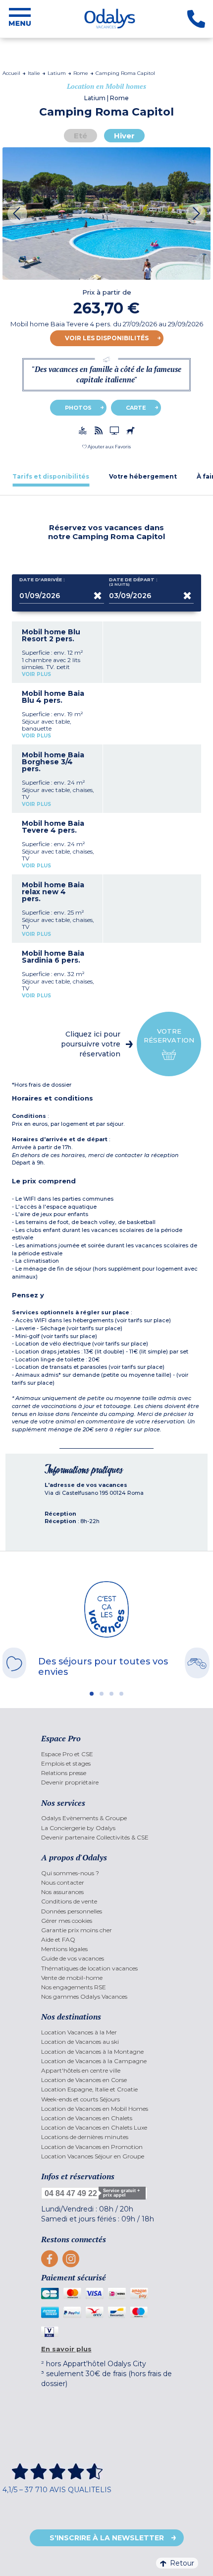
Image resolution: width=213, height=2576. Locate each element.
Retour (182, 2563)
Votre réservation (169, 1036)
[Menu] (20, 19)
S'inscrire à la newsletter (107, 2538)
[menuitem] (107, 1754)
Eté (80, 136)
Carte (136, 408)
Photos (78, 408)
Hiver (124, 136)
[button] (106, 447)
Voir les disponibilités (107, 338)
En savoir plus (66, 2349)
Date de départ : (133, 582)
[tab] (51, 476)
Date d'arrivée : (42, 580)
